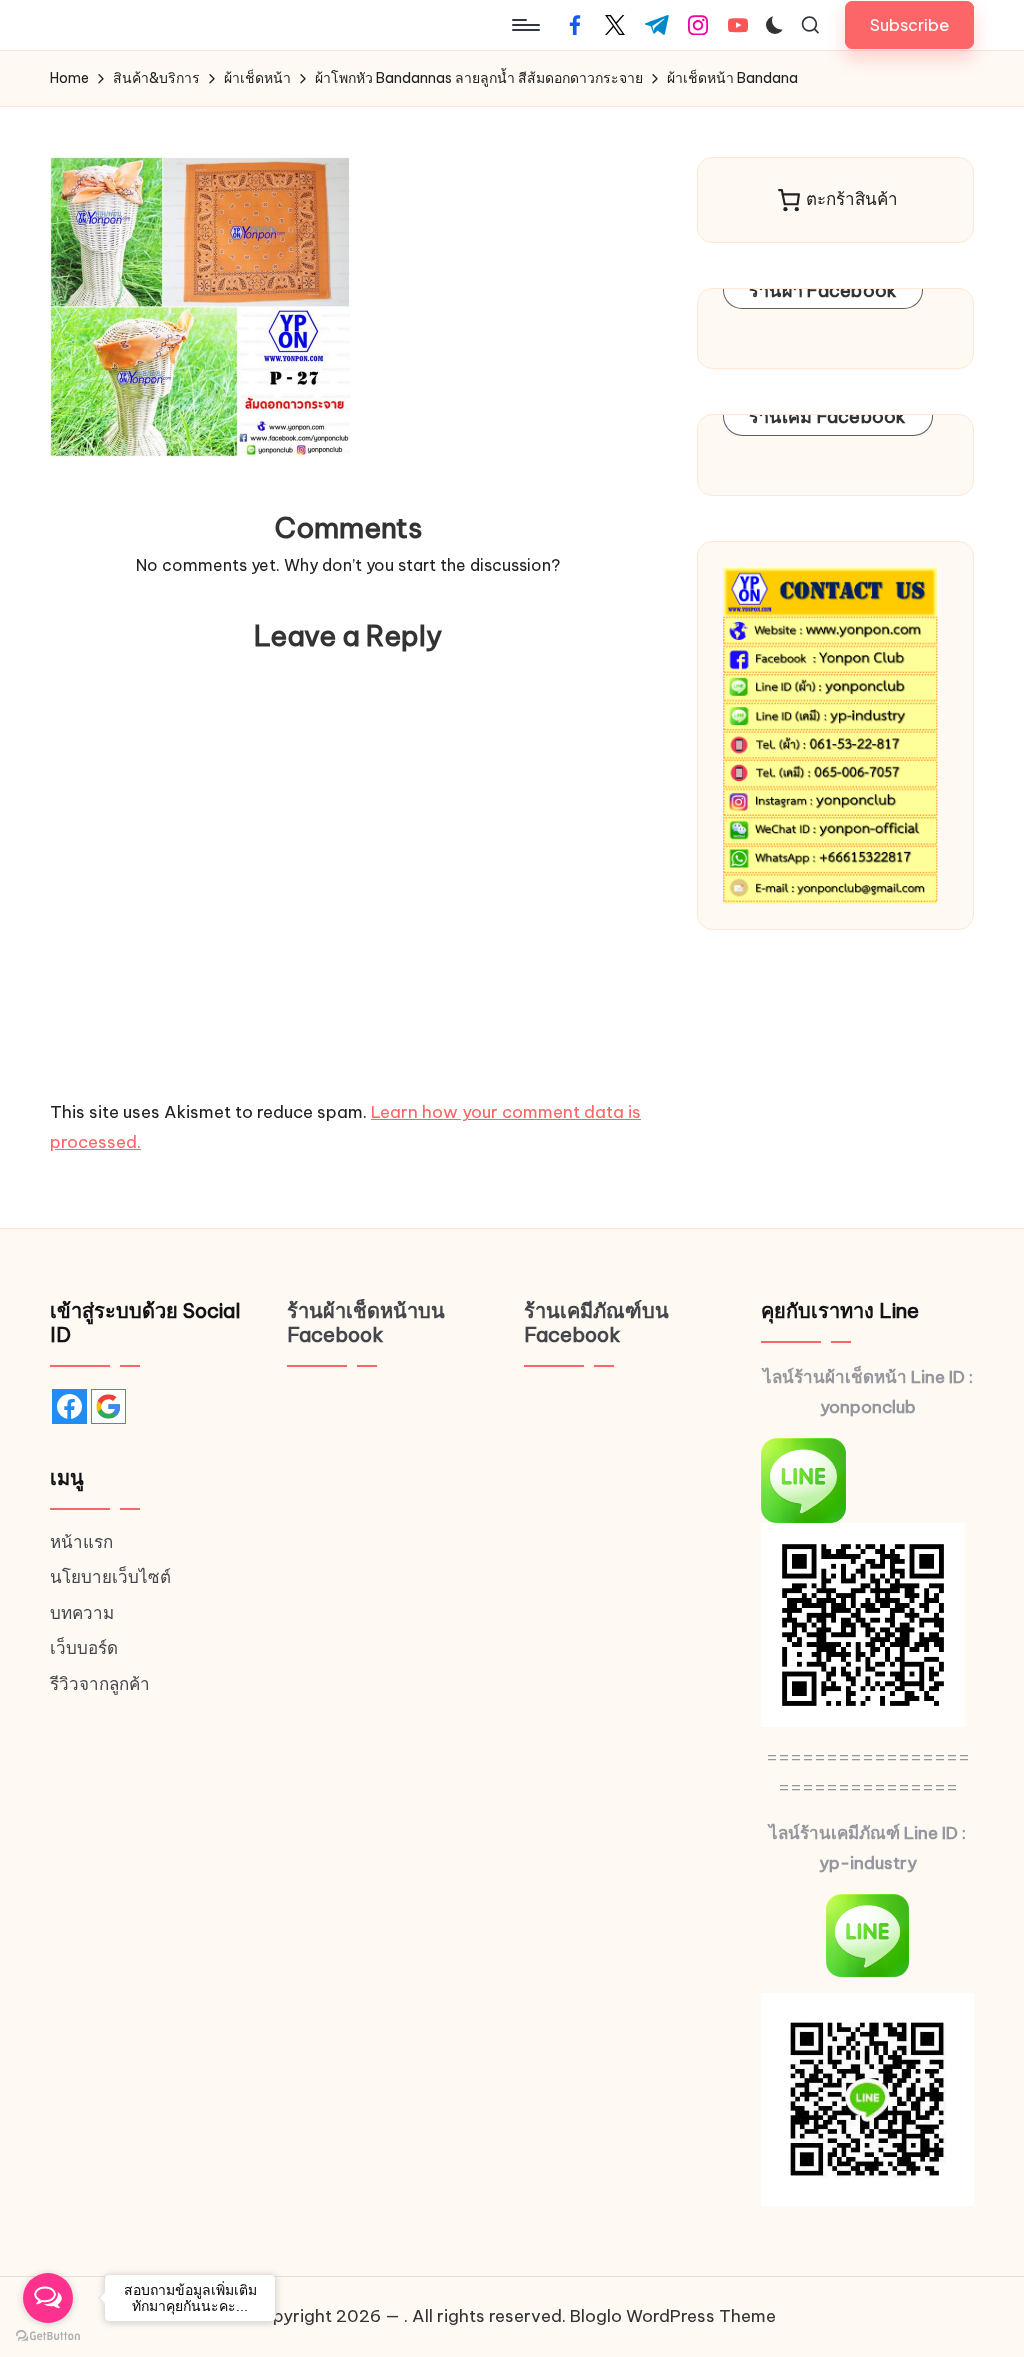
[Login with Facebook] (69, 1406)
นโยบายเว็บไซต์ (110, 1577)
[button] (909, 24)
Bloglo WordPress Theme (673, 2316)
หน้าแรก (81, 1542)
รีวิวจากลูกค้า (100, 1684)
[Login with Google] (108, 1406)
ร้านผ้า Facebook (823, 290)
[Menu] (524, 25)
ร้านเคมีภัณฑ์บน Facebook (596, 1322)
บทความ (82, 1613)
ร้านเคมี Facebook (828, 416)
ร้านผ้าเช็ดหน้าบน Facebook (366, 1322)
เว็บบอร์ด (84, 1648)
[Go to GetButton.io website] (48, 2336)
